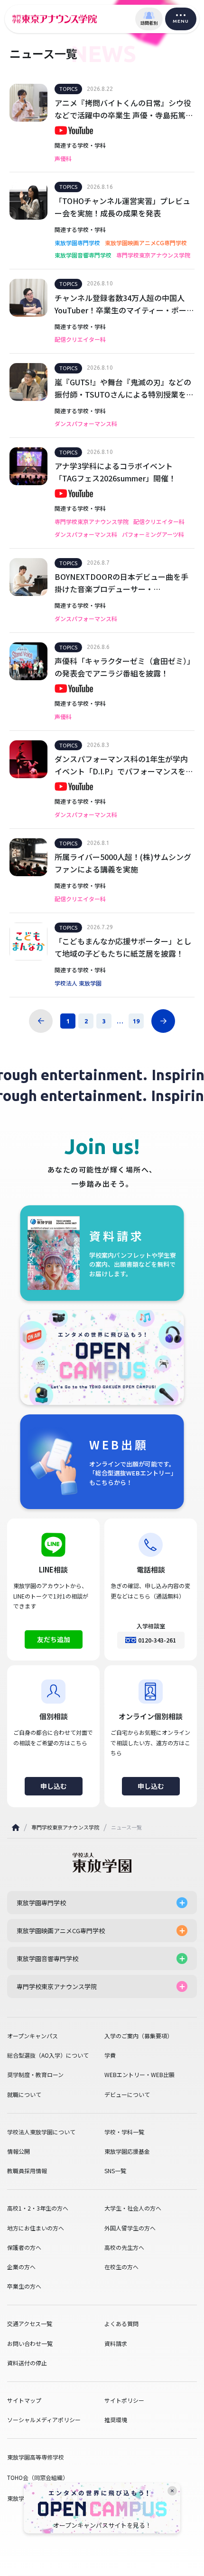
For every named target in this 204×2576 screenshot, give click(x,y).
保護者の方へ (24, 2247)
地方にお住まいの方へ (36, 2228)
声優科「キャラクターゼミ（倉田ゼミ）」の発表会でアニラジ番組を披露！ (125, 667)
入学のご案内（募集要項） (139, 2036)
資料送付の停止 (27, 2363)
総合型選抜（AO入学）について (48, 2055)
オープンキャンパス (32, 2036)
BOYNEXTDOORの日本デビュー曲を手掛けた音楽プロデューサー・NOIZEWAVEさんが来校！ (121, 583)
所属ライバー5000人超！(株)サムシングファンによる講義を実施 (123, 863)
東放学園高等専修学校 (36, 2457)
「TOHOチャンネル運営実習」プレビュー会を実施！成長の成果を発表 (122, 207)
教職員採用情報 (27, 2171)
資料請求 (116, 2344)
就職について (24, 2095)
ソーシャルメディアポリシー (44, 2420)
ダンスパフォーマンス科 (86, 424)
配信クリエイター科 (80, 339)
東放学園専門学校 (77, 243)
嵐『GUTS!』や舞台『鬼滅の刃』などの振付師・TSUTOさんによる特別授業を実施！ (124, 388)
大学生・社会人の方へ (133, 2208)
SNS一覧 (115, 2171)
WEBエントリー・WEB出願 (139, 2075)
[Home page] (16, 1827)
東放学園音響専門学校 (83, 255)
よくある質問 (121, 2324)
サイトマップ (24, 2400)
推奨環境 (116, 2420)
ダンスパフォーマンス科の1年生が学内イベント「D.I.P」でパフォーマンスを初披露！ (124, 765)
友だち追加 (54, 1639)
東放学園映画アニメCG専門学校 (146, 243)
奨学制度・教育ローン (35, 2075)
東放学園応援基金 (127, 2151)
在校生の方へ (121, 2267)
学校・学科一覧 (124, 2132)
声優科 (63, 159)
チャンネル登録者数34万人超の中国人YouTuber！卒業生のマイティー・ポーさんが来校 (124, 304)
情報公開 (19, 2151)
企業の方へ (21, 2267)
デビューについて (127, 2095)
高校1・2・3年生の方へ (38, 2208)
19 (136, 1021)
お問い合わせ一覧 (30, 2344)
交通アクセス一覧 (30, 2324)
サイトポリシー (124, 2400)
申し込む (54, 1786)
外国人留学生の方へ (130, 2228)
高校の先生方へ (124, 2247)
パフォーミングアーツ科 (153, 534)
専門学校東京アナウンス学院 (153, 255)
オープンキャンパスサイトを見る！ (102, 2525)
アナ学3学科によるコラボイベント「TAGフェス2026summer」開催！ (115, 472)
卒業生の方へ (24, 2286)
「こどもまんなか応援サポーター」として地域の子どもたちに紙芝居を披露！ (123, 947)
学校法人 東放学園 (78, 983)
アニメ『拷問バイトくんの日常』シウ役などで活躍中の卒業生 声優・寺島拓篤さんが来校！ (124, 109)
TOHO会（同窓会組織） (38, 2477)
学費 (110, 2055)
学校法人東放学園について (41, 2132)
